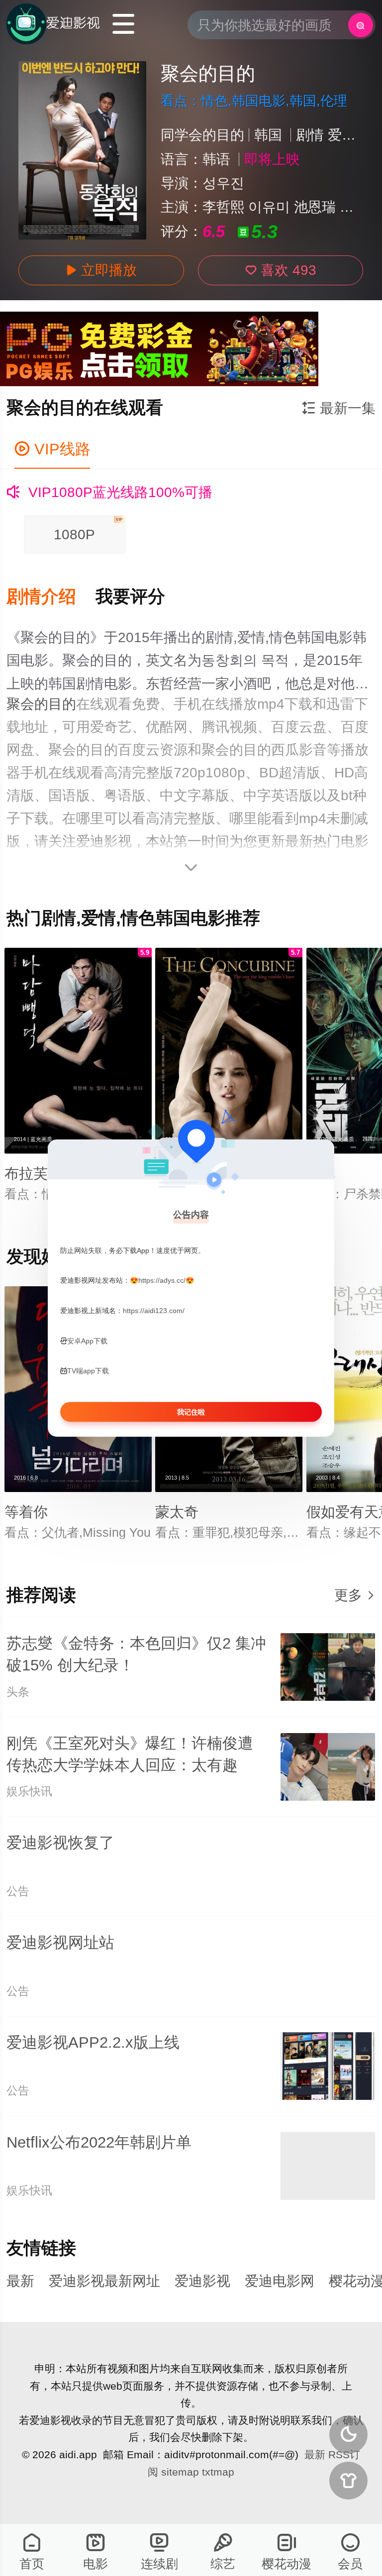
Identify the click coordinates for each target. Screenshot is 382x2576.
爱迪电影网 (280, 2281)
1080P (88, 530)
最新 (20, 2281)
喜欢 (281, 270)
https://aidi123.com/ (154, 1311)
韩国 (268, 135)
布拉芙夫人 (41, 1173)
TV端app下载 (88, 1371)
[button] (51, 597)
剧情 (310, 135)
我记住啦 (191, 1412)
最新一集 (339, 408)
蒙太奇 (177, 1512)
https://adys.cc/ (162, 1280)
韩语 (216, 159)
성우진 (223, 183)
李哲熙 (223, 207)
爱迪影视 (202, 2281)
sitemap (180, 2472)
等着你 (26, 1512)
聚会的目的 (41, 704)
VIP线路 (52, 449)
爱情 (342, 135)
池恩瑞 (315, 207)
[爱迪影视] (53, 24)
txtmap (218, 2472)
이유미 (269, 207)
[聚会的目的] (82, 150)
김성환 (361, 207)
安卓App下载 (87, 1340)
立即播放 (101, 270)
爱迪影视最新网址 (104, 2281)
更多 (355, 1595)
